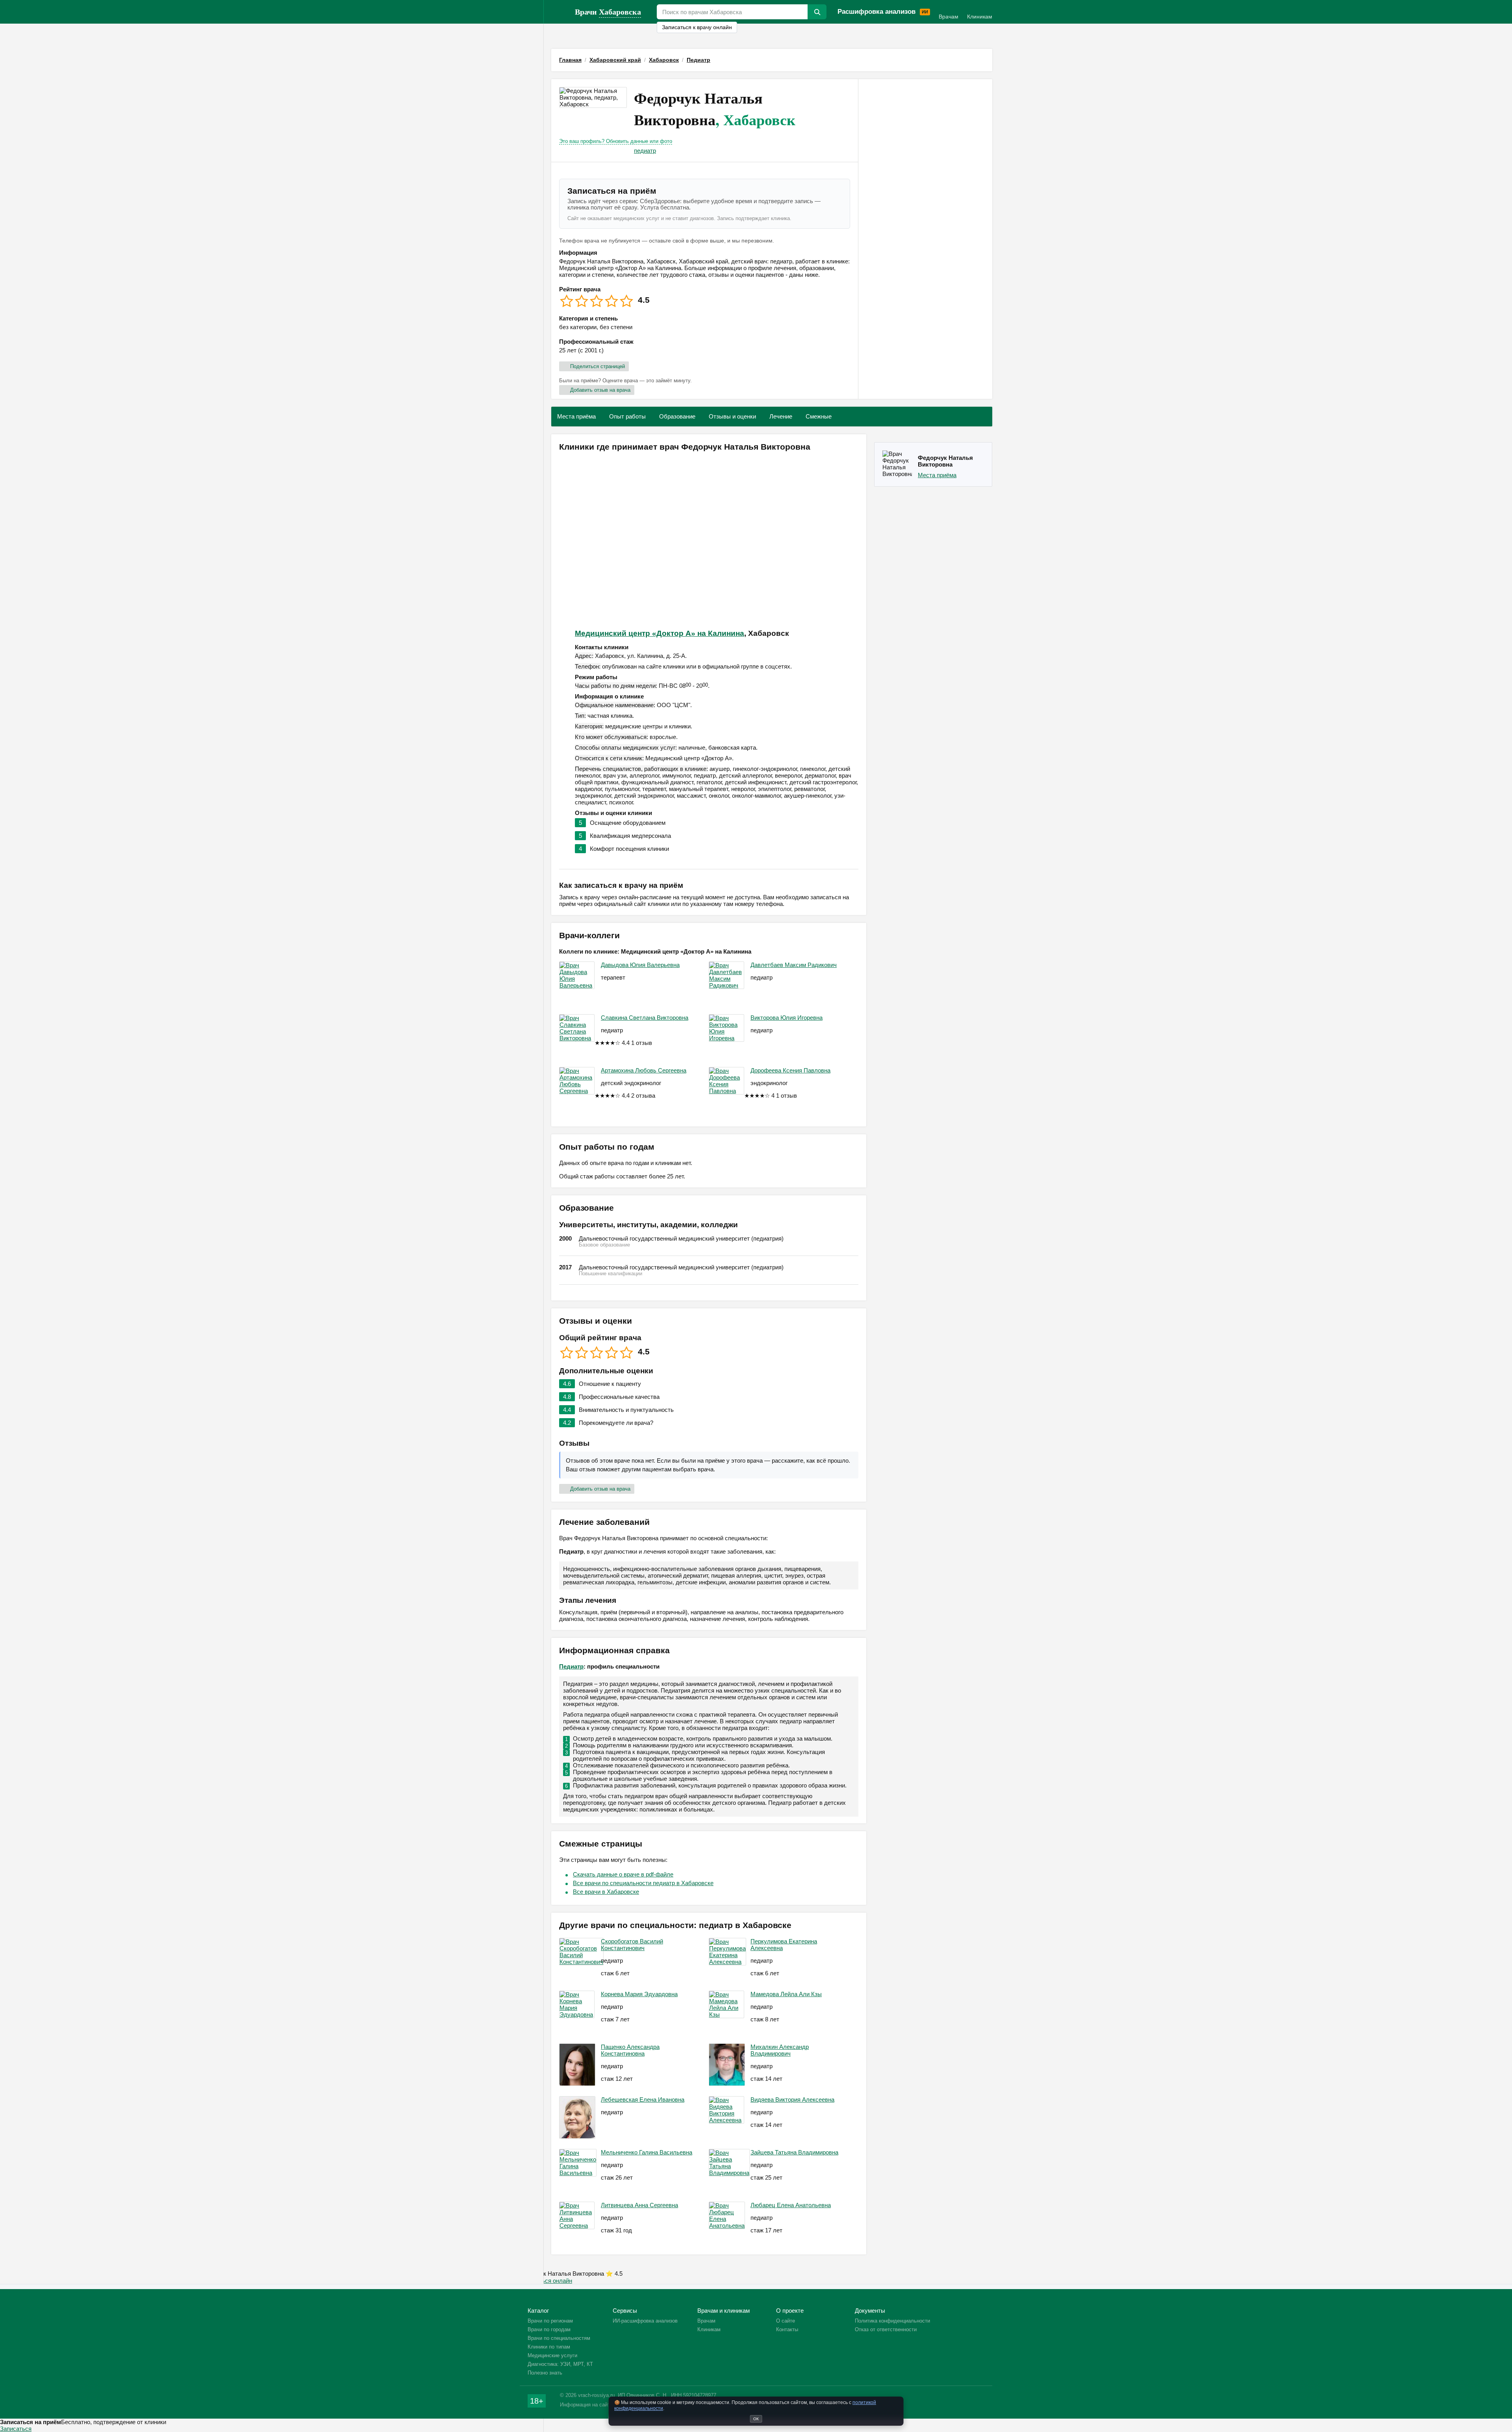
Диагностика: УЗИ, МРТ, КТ (560, 2364)
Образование (677, 416)
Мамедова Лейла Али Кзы (786, 1994)
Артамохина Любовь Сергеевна (644, 1070)
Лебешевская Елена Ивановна (643, 2100)
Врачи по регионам (550, 2321)
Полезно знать (545, 2373)
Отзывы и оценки (732, 416)
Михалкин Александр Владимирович (780, 2050)
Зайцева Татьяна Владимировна (794, 2152)
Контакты (787, 2329)
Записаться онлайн (546, 2281)
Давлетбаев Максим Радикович (794, 965)
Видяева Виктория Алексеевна (792, 2100)
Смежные (819, 416)
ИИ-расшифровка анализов (645, 2321)
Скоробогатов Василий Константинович (632, 1945)
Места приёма (576, 416)
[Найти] (817, 12)
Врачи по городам (549, 2329)
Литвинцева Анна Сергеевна (639, 2205)
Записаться (16, 2429)
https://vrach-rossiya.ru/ (559, 12)
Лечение (781, 416)
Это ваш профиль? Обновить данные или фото (616, 141)
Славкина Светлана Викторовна (645, 1018)
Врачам (949, 17)
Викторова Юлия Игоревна (787, 1018)
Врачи (608, 12)
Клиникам (980, 17)
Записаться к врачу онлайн (697, 27)
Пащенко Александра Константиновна (630, 2050)
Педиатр (571, 1666)
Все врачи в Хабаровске (606, 1892)
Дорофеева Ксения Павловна (790, 1070)
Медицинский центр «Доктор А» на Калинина (660, 633)
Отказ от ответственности (886, 2329)
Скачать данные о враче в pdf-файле (623, 1874)
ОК (756, 2419)
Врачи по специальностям (559, 2338)
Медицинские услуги (552, 2355)
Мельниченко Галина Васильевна (647, 2152)
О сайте (786, 2321)
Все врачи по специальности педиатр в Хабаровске (643, 1883)
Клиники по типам (549, 2347)
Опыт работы (627, 416)
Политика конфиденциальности (892, 2321)
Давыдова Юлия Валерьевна (640, 965)
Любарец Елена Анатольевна (791, 2205)
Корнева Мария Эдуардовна (639, 1994)
